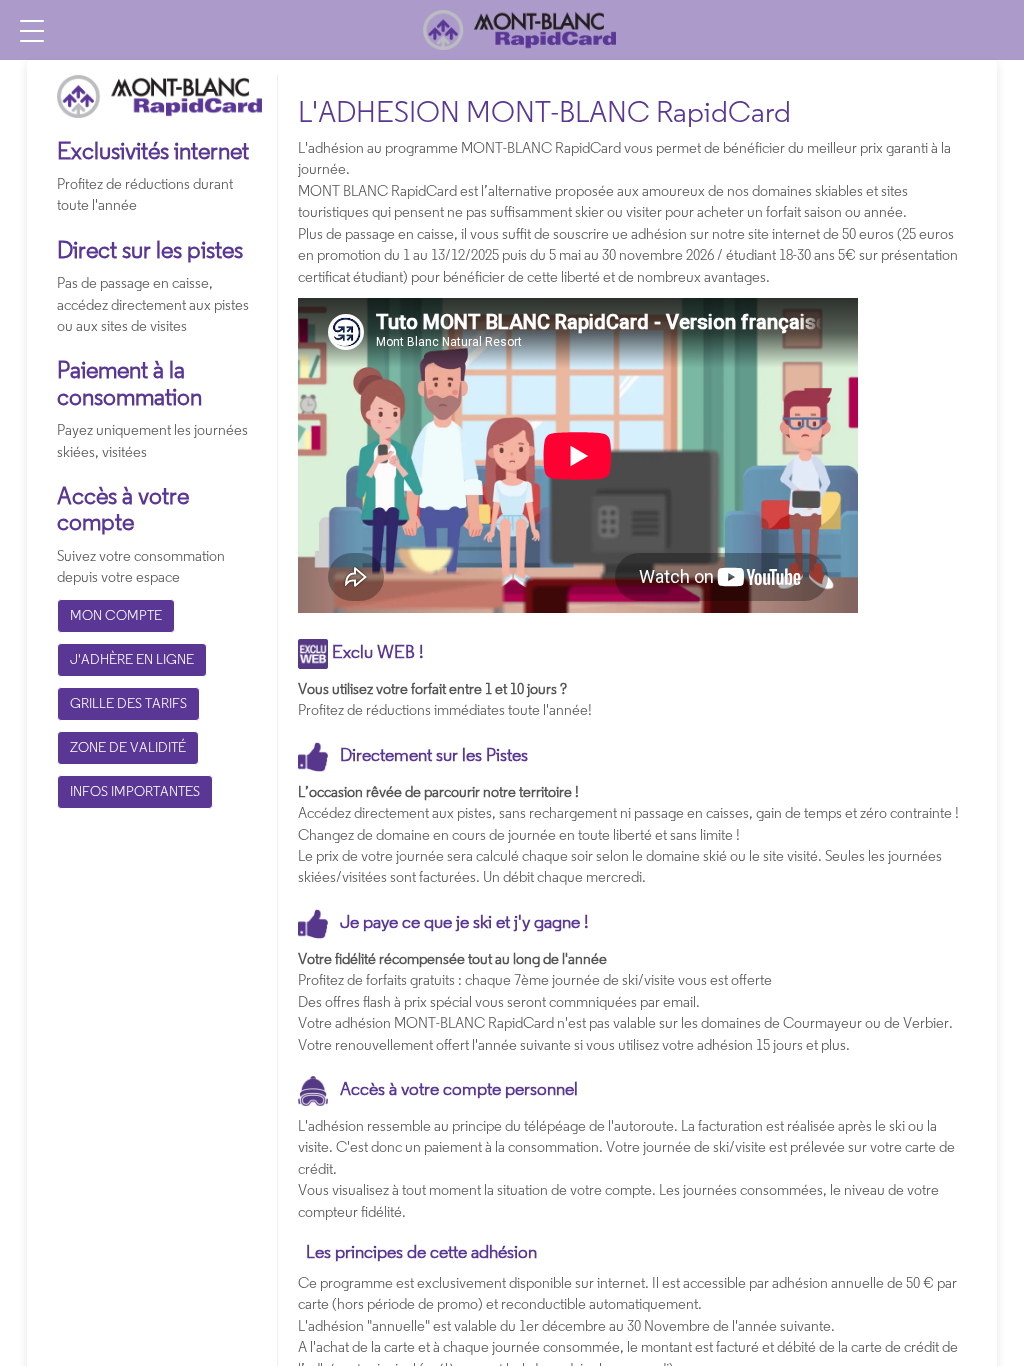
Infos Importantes (135, 791)
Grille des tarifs (128, 703)
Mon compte (116, 615)
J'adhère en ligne (132, 659)
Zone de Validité (128, 747)
